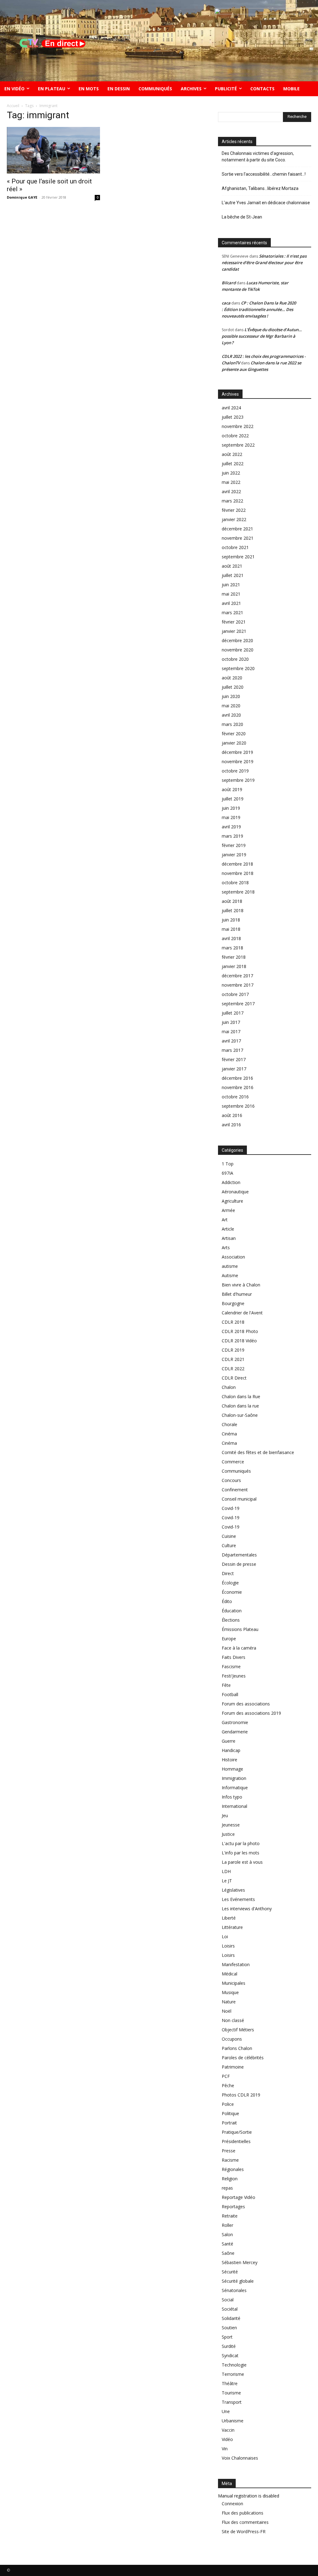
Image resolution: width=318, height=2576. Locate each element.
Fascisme (231, 1666)
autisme (230, 1266)
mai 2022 (231, 482)
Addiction (231, 1182)
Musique (230, 1992)
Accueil (13, 106)
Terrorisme (233, 2374)
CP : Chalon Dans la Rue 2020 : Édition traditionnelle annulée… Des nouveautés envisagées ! (259, 309)
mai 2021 (231, 594)
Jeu (225, 1815)
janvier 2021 (234, 631)
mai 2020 (231, 706)
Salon (227, 2234)
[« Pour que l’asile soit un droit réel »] (53, 150)
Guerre (229, 1741)
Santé (227, 2244)
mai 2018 (231, 929)
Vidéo (227, 2439)
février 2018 (234, 957)
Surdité (229, 2346)
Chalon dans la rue (240, 1406)
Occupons (232, 2039)
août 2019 (232, 789)
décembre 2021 (237, 529)
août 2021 (232, 566)
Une (226, 2411)
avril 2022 (231, 491)
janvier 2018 (234, 966)
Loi (225, 1937)
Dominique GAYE (22, 197)
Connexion (232, 2504)
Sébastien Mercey (240, 2262)
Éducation (232, 1611)
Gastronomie (235, 1722)
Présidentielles (236, 2141)
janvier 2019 (234, 855)
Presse (229, 2151)
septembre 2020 (238, 668)
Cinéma (229, 1434)
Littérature (232, 1927)
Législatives (233, 1890)
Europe (229, 1639)
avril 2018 (231, 938)
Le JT (227, 1881)
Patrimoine (233, 2067)
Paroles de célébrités (243, 2058)
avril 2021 (231, 603)
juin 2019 (231, 808)
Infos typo (232, 1797)
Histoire (229, 1760)
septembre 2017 (238, 1004)
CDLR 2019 (233, 1350)
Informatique (235, 1788)
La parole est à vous (242, 1862)
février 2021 (234, 622)
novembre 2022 (238, 426)
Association (233, 1257)
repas (227, 2188)
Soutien (229, 2328)
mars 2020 (232, 724)
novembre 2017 (238, 985)
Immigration (234, 1778)
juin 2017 (231, 1022)
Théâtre (230, 2383)
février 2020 (234, 734)
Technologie (234, 2365)
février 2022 (234, 510)
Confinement (235, 1490)
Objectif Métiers (238, 2030)
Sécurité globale (238, 2281)
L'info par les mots (241, 1853)
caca (226, 303)
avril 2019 (231, 827)
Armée (228, 1210)
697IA (227, 1173)
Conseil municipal (239, 1499)
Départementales (239, 1555)
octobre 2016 (235, 1097)
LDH (226, 1871)
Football (230, 1694)
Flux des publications (243, 2513)
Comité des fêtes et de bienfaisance (259, 1452)
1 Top (228, 1164)
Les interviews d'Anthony (247, 1909)
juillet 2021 (233, 575)
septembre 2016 (238, 1106)
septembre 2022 (238, 445)
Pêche (228, 2085)
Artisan (229, 1238)
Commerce (233, 1462)
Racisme (230, 2160)
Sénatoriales (234, 2290)
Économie (232, 1592)
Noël (227, 2011)
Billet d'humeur (237, 1294)
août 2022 (232, 454)
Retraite (230, 2216)
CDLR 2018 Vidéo (239, 1341)
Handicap (231, 1750)
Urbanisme (233, 2421)
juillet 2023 (233, 417)
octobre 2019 (235, 771)
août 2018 (232, 901)
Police (228, 2104)
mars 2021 (232, 612)
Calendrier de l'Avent (242, 1313)
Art (225, 1220)
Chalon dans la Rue (241, 1396)
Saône (228, 2253)
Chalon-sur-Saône (240, 1415)
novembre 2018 (238, 873)
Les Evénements (238, 1899)
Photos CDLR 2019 (241, 2095)
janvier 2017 (234, 1069)
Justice (228, 1834)
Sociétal (230, 2309)
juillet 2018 (233, 910)
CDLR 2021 (233, 1359)
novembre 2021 (238, 538)
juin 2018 (231, 920)
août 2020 (232, 678)
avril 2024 (231, 408)
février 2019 (234, 845)
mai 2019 (231, 817)
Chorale (229, 1424)
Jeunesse (231, 1825)
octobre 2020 (235, 659)
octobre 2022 (235, 436)
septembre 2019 (238, 780)
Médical (229, 1974)
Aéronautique (235, 1192)
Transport (232, 2402)
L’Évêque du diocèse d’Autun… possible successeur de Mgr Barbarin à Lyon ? (262, 336)
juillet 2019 (233, 799)
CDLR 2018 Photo (240, 1331)
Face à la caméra (239, 1648)
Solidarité (231, 2318)
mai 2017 (231, 1031)
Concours (231, 1480)
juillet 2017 (233, 1013)
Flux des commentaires (245, 2522)
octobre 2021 (235, 547)
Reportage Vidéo (238, 2197)
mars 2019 (232, 836)
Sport (227, 2337)
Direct (228, 1573)
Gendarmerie (235, 1732)
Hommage (232, 1769)
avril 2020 (231, 715)
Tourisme (231, 2393)
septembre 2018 (238, 892)
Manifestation (236, 1964)
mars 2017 (232, 1050)
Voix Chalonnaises (240, 2458)
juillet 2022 (233, 464)
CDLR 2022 (233, 1369)
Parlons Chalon (237, 2048)
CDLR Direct (234, 1378)
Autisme (230, 1275)
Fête (226, 1685)
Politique (230, 2113)
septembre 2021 (238, 557)
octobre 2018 (235, 883)
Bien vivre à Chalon (241, 1285)
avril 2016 (231, 1125)
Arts (226, 1247)
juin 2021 (231, 585)
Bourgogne (233, 1303)
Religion (230, 2179)
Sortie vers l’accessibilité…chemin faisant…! (264, 174)
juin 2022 (231, 473)
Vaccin (228, 2430)
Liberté (229, 1918)
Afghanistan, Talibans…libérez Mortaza (260, 188)
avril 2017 (231, 1041)
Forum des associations (246, 1704)
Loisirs (228, 1946)
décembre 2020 (237, 640)
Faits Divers (234, 1657)
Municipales (234, 1983)
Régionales (233, 2169)
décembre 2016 (237, 1078)
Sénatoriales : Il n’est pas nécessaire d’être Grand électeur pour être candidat (264, 263)
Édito (227, 1601)
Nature (229, 2002)
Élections (231, 1620)
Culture (229, 1545)
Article (228, 1229)
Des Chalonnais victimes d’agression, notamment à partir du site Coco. (258, 157)
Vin (225, 2449)
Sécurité (230, 2272)
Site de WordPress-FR (244, 2531)
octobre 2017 (235, 994)
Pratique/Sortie (237, 2132)
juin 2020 (231, 696)
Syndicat (230, 2355)
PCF (226, 2076)
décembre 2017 (237, 976)
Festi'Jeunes (234, 1676)
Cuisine (229, 1536)
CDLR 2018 (233, 1322)
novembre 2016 (238, 1087)
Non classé (233, 2020)
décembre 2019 (237, 752)
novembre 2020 (238, 650)
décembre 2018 (237, 864)
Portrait (229, 2123)
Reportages (233, 2207)
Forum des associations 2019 (251, 1713)
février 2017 (234, 1059)
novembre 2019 (238, 761)
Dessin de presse (239, 1564)
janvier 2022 (234, 519)
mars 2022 (232, 501)
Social (228, 2300)
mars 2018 (232, 948)
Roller (227, 2225)
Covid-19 (231, 1508)
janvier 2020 (234, 743)
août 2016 (232, 1115)
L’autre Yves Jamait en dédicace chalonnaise (266, 203)
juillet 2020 (233, 687)
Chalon (229, 1387)
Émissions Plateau (240, 1629)
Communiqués (236, 1471)
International (234, 1806)
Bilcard (229, 283)
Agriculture (232, 1201)
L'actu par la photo (241, 1843)
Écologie (230, 1583)
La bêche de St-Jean (242, 217)
